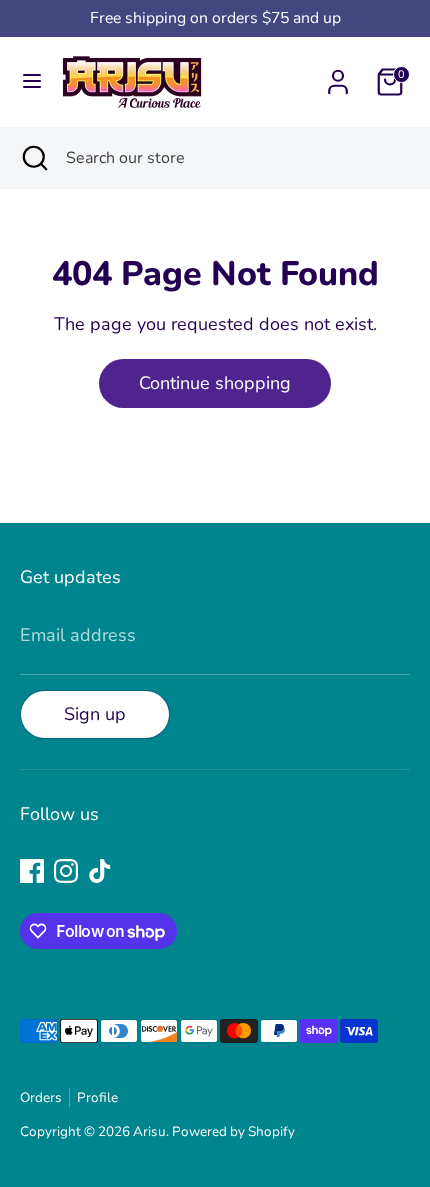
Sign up (95, 714)
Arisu (149, 1131)
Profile (97, 1097)
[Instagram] (66, 871)
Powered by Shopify (233, 1131)
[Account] (338, 76)
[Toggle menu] (32, 81)
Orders (41, 1097)
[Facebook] (32, 871)
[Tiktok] (100, 871)
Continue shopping (215, 383)
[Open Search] (33, 158)
